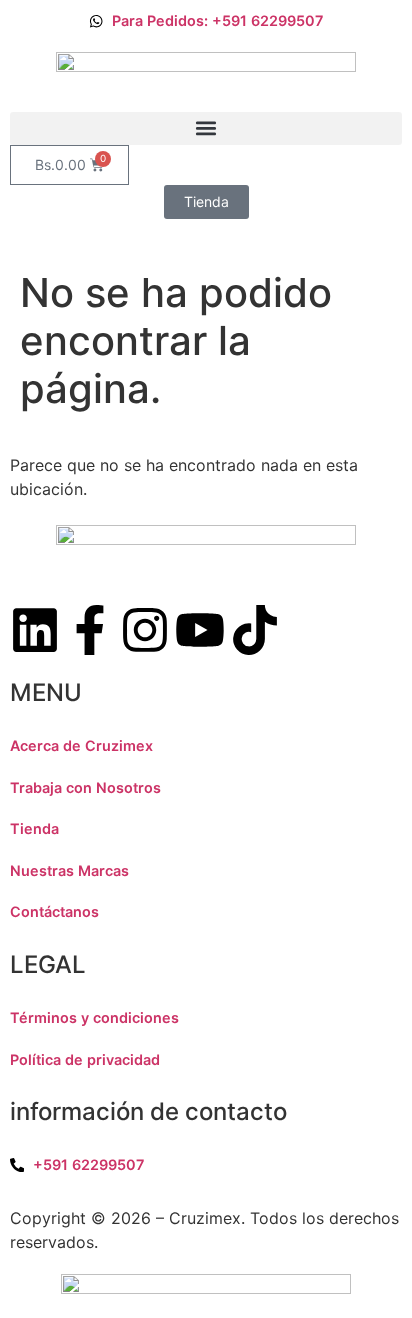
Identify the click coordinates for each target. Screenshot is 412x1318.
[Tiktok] (255, 630)
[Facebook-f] (90, 630)
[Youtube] (200, 630)
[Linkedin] (35, 630)
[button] (206, 128)
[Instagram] (145, 630)
